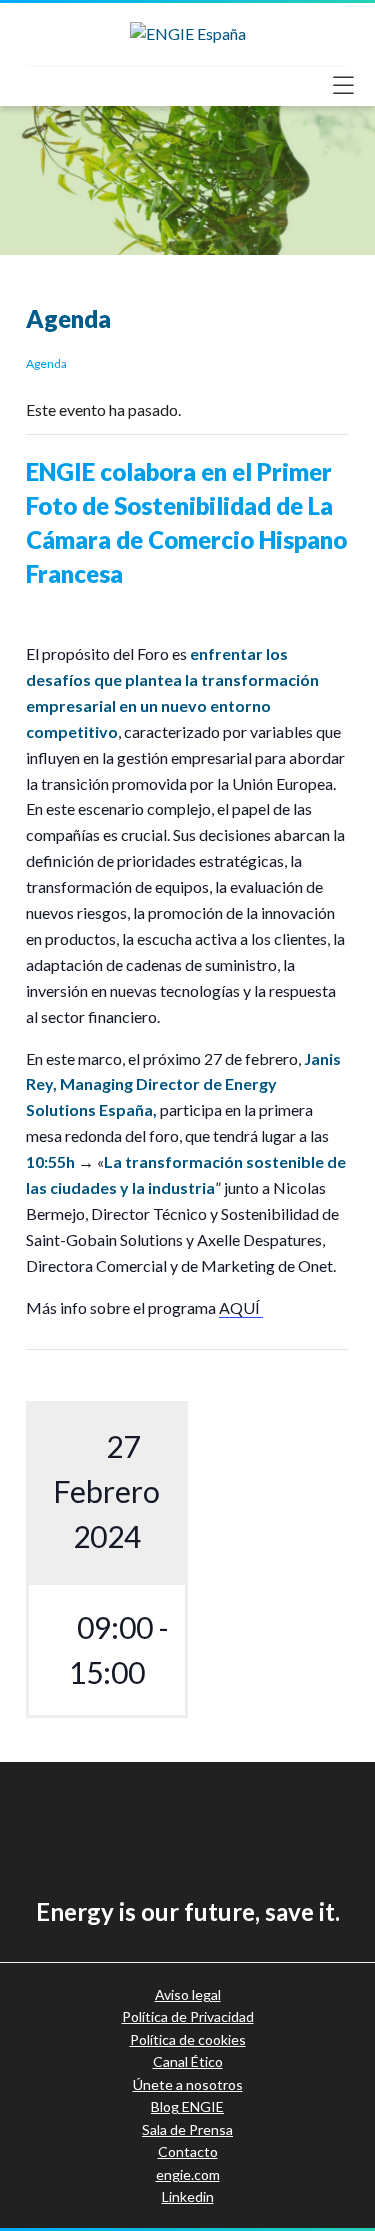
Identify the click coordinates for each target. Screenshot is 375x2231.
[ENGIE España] (188, 31)
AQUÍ (241, 1307)
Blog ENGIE (187, 2106)
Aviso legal (188, 1994)
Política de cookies (188, 2039)
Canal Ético (188, 2061)
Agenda (46, 363)
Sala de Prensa (187, 2129)
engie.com (188, 2174)
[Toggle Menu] (349, 85)
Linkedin (188, 2196)
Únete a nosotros (188, 2084)
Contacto (188, 2151)
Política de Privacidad (188, 2016)
